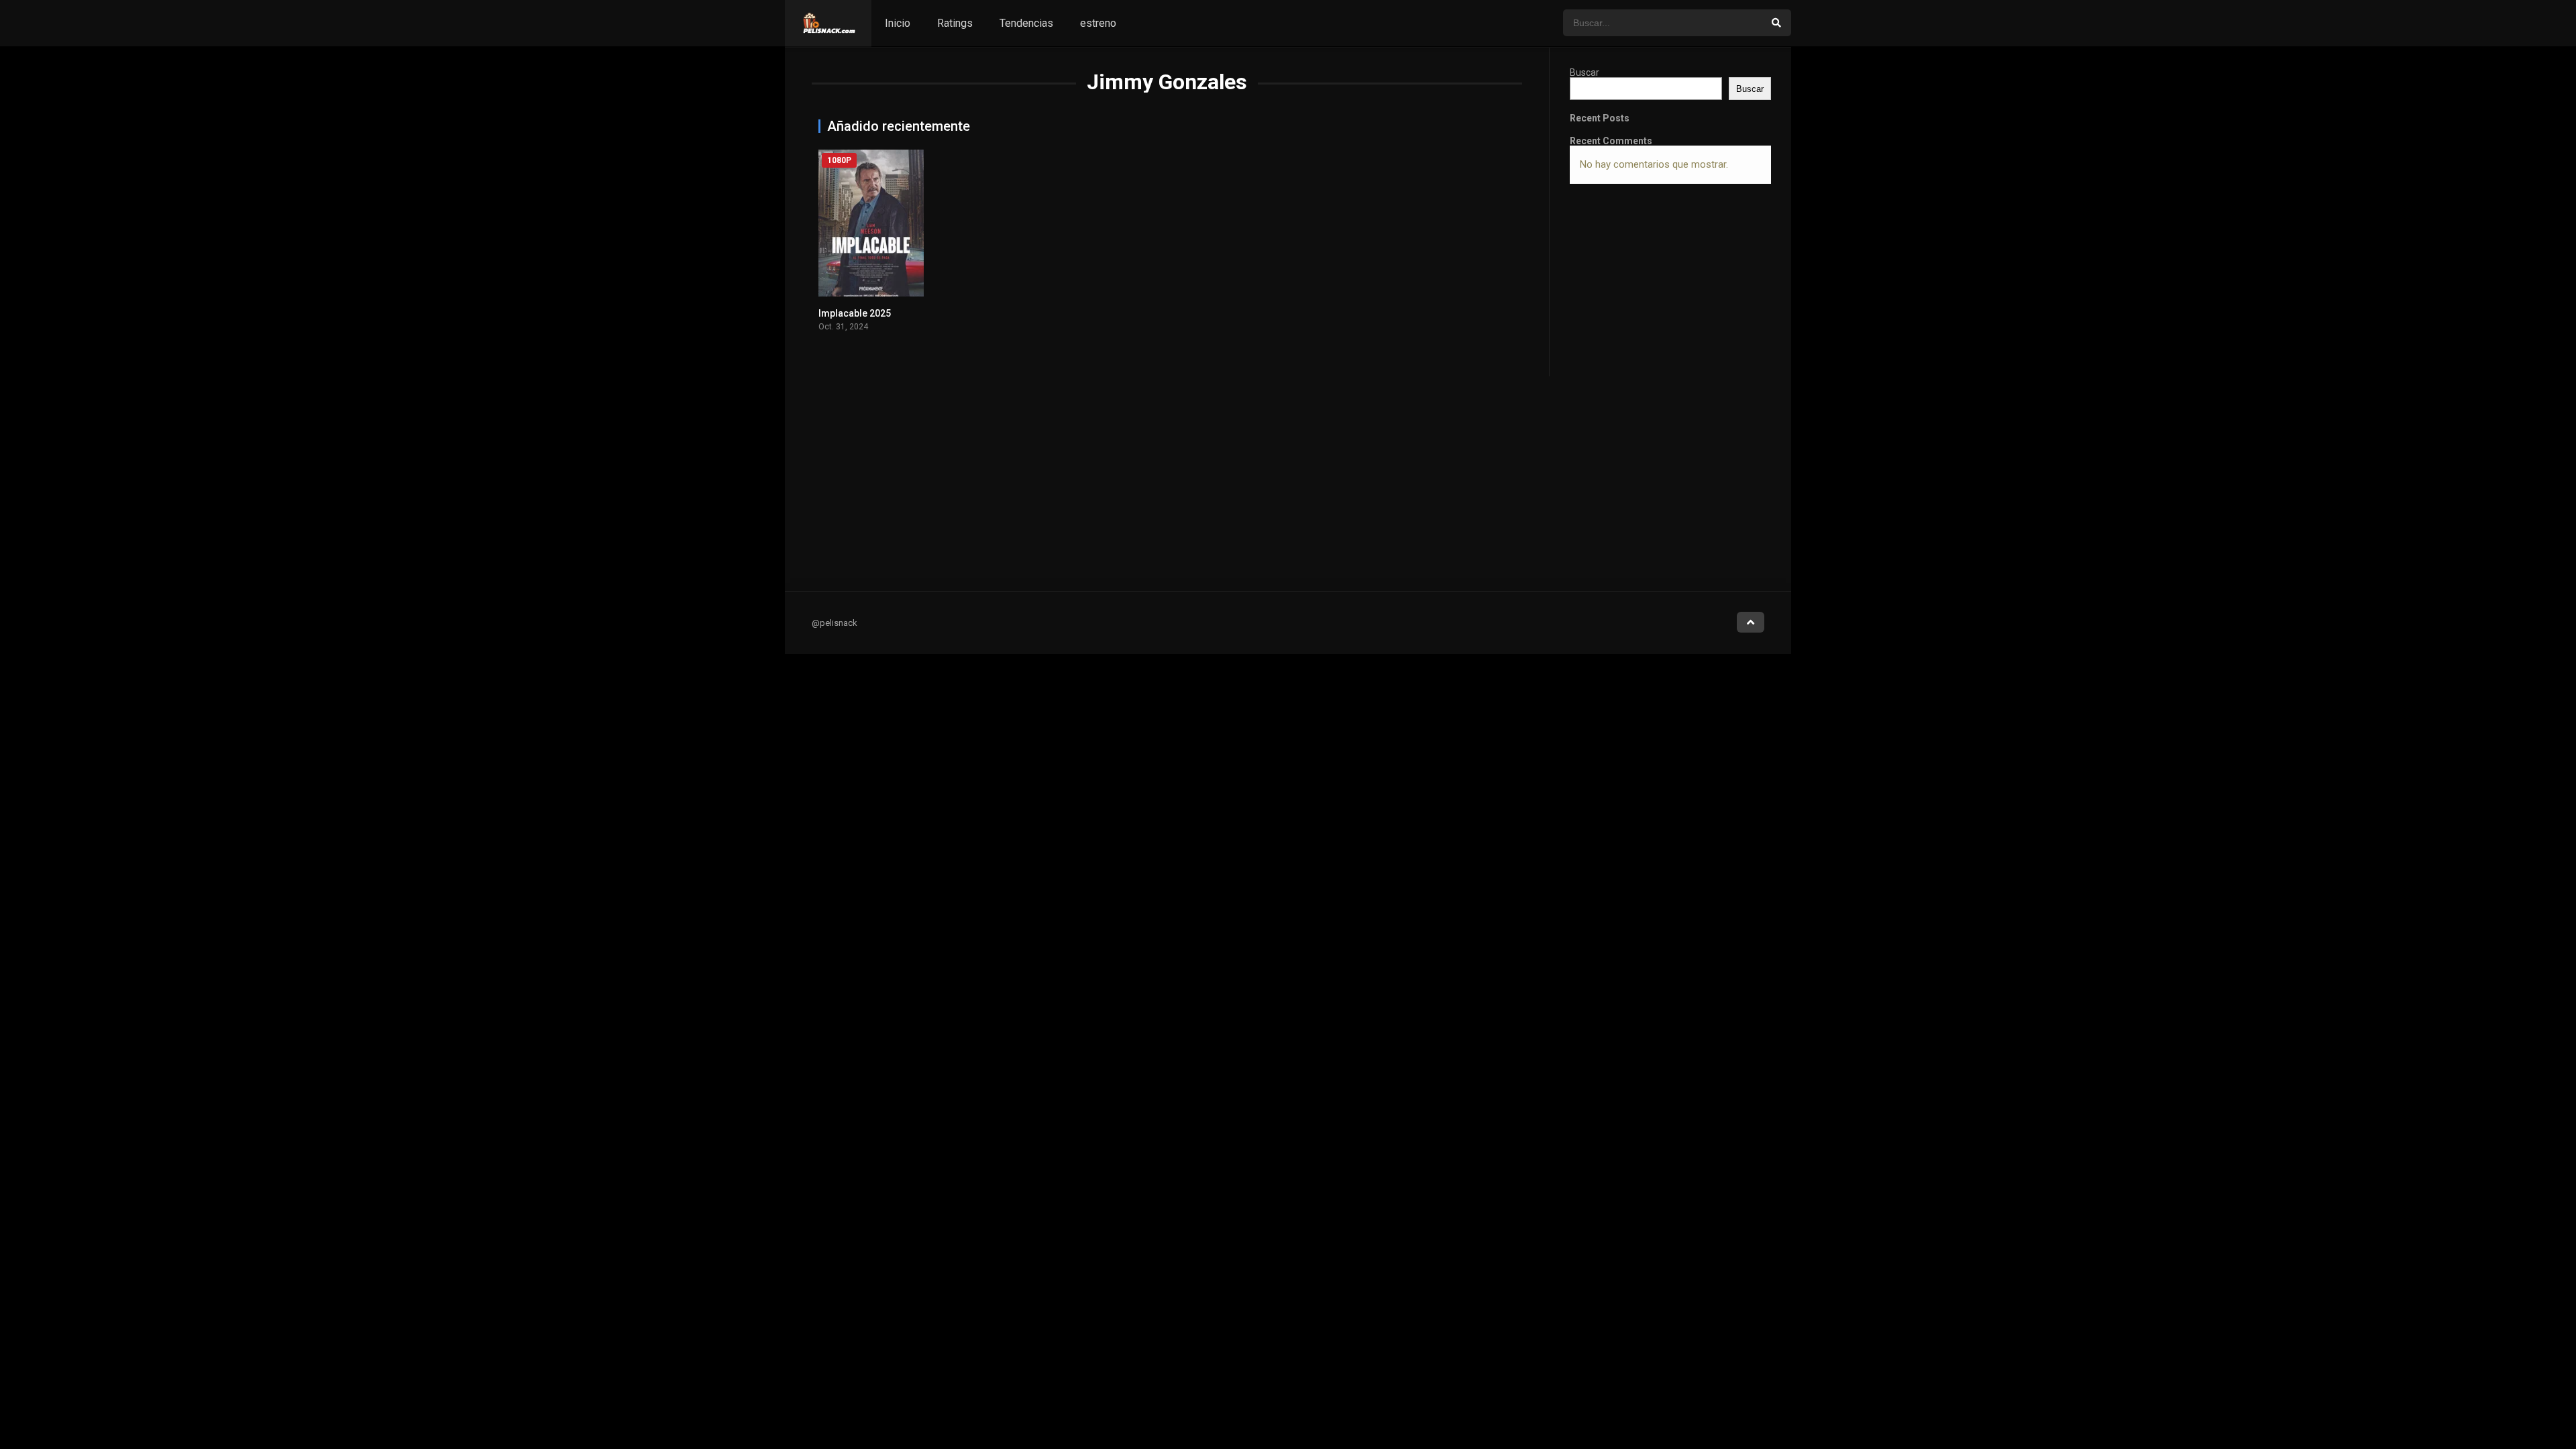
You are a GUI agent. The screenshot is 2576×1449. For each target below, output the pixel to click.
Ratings (955, 23)
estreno (1098, 23)
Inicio (898, 23)
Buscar (1585, 72)
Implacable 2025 (855, 313)
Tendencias (1026, 23)
